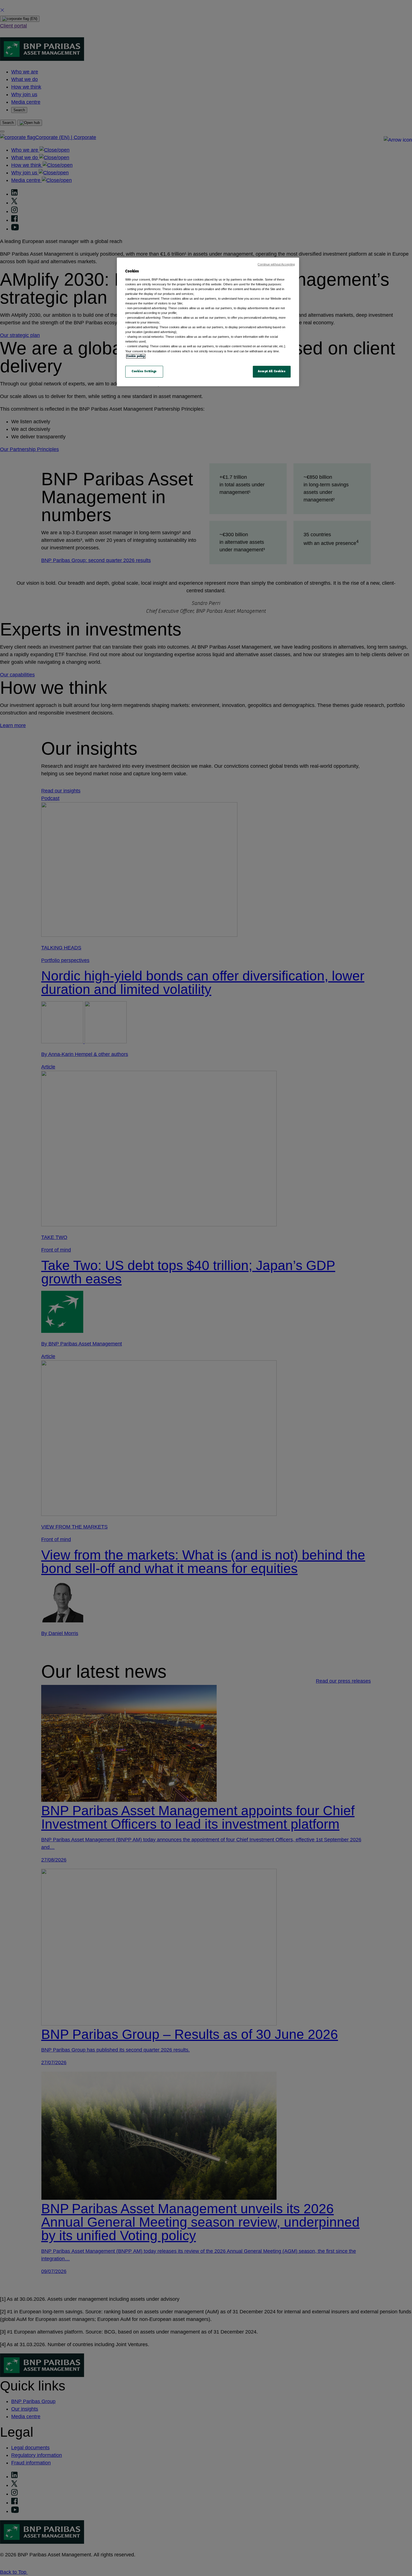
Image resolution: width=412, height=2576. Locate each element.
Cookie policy (136, 356)
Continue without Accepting (276, 264)
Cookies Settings (144, 371)
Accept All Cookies (272, 371)
